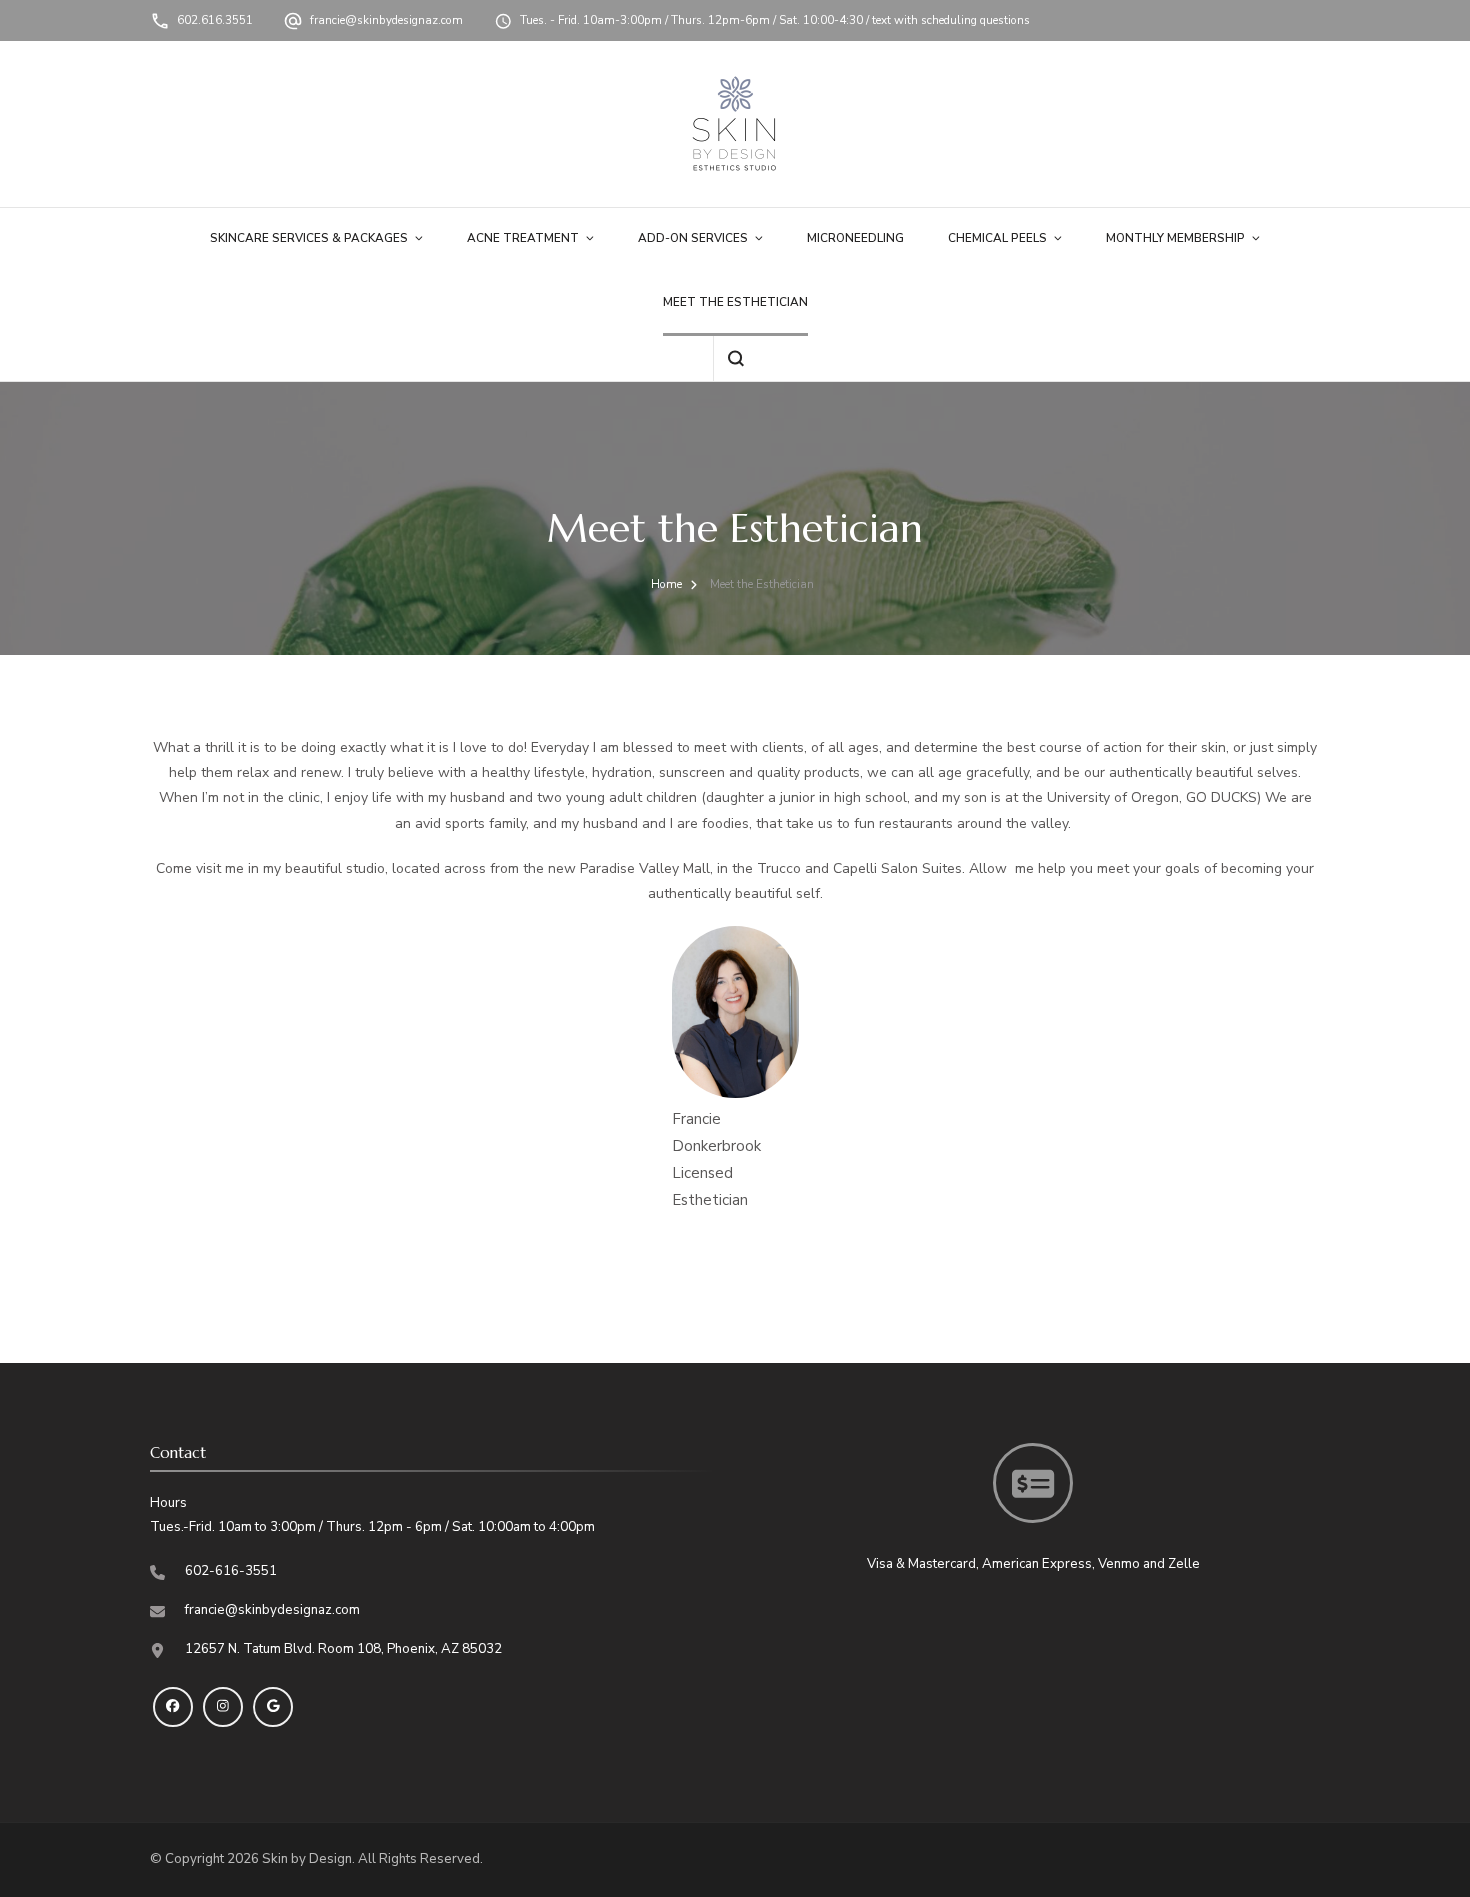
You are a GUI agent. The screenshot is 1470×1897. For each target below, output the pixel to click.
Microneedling (855, 238)
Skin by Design (307, 1859)
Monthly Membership (1175, 238)
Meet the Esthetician (735, 302)
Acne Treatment (523, 238)
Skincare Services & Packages (309, 238)
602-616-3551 (231, 1571)
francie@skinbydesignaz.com (386, 20)
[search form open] (735, 358)
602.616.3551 (215, 20)
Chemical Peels (997, 238)
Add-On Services (693, 238)
